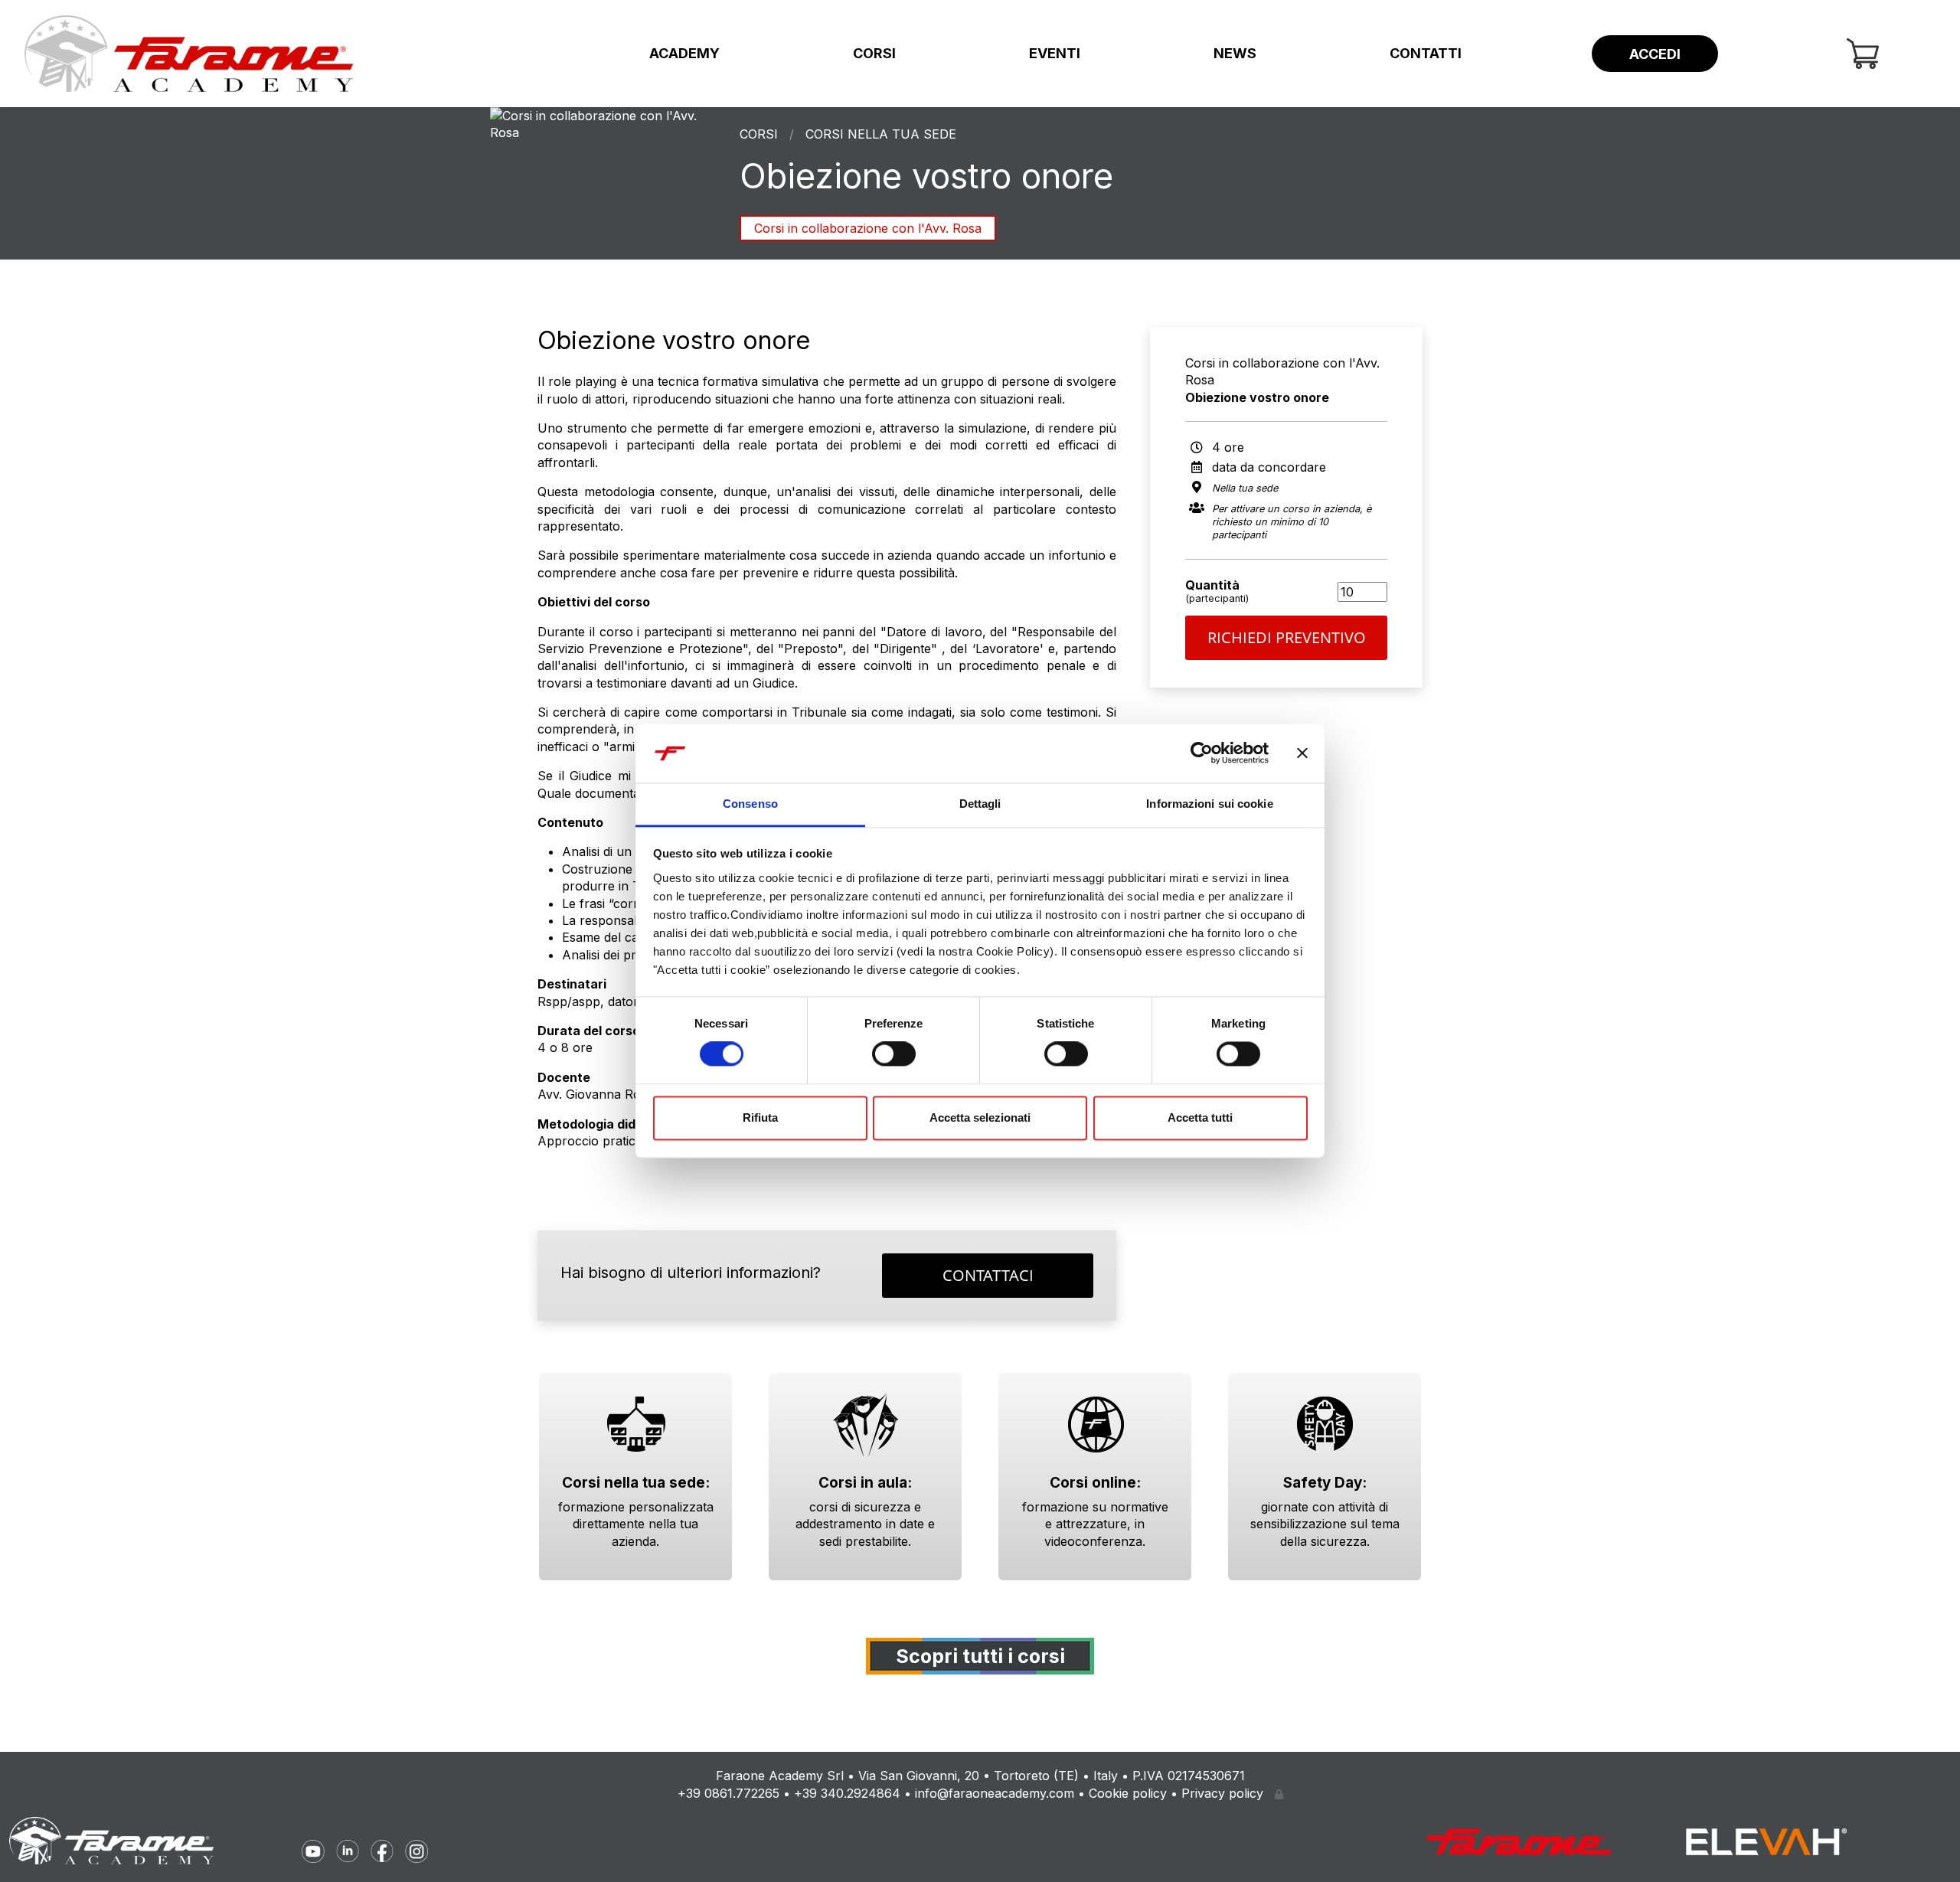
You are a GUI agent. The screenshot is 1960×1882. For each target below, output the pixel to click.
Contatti (1426, 53)
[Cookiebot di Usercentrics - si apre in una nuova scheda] (1202, 753)
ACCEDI (1655, 54)
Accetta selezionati (980, 1117)
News (1235, 53)
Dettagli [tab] (980, 804)
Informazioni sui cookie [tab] (1209, 804)
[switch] (894, 1054)
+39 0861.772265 (728, 1793)
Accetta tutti (1200, 1117)
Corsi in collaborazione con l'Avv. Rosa (868, 228)
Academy (684, 53)
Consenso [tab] (750, 804)
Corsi (874, 53)
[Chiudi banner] (1302, 753)
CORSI (759, 134)
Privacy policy (1222, 1793)
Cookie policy (1128, 1793)
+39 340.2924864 (847, 1793)
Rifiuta (760, 1117)
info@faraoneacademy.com (995, 1793)
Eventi (1055, 53)
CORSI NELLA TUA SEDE (881, 134)
